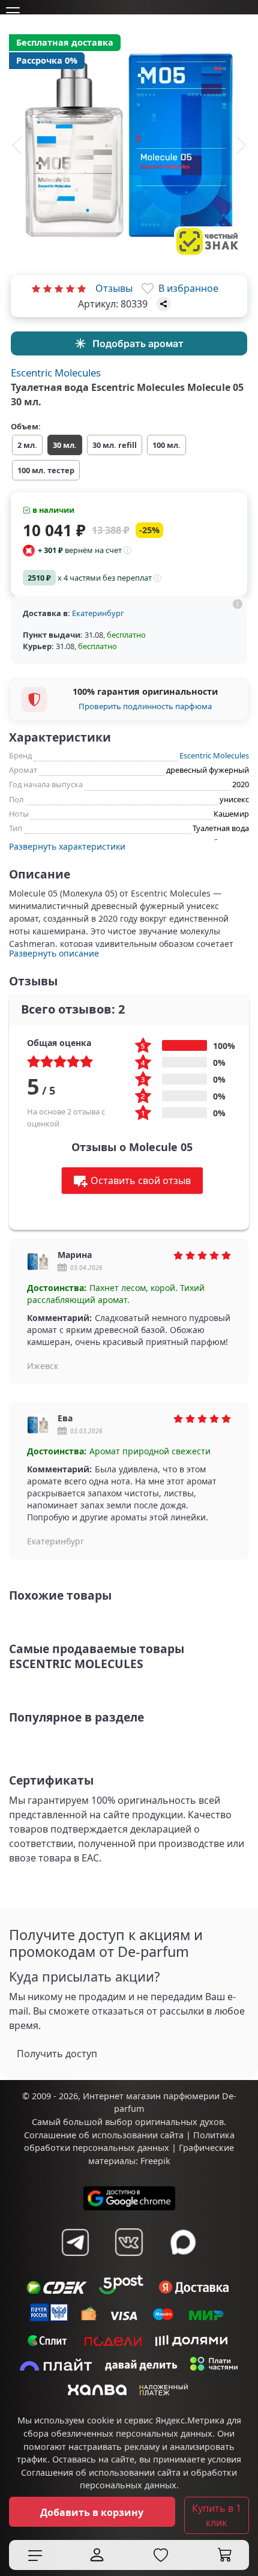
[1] (36, 288)
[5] (82, 288)
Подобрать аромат (138, 343)
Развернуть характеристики (67, 846)
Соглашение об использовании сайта (104, 2135)
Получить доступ (57, 2054)
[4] (70, 288)
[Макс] (183, 2242)
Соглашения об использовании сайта (101, 2472)
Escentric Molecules (56, 373)
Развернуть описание (54, 953)
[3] (59, 288)
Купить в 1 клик (217, 2515)
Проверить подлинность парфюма (145, 706)
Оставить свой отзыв (141, 1181)
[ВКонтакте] (129, 2242)
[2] (47, 288)
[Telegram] (75, 2242)
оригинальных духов (179, 2122)
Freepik (155, 2161)
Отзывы (114, 288)
